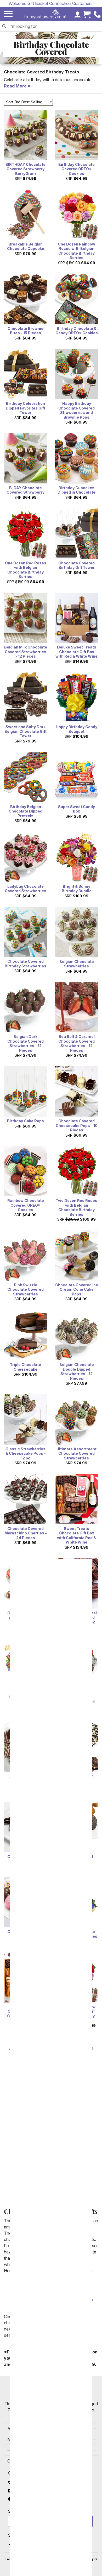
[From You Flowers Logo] (45, 14)
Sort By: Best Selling (24, 102)
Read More (15, 86)
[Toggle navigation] (8, 14)
